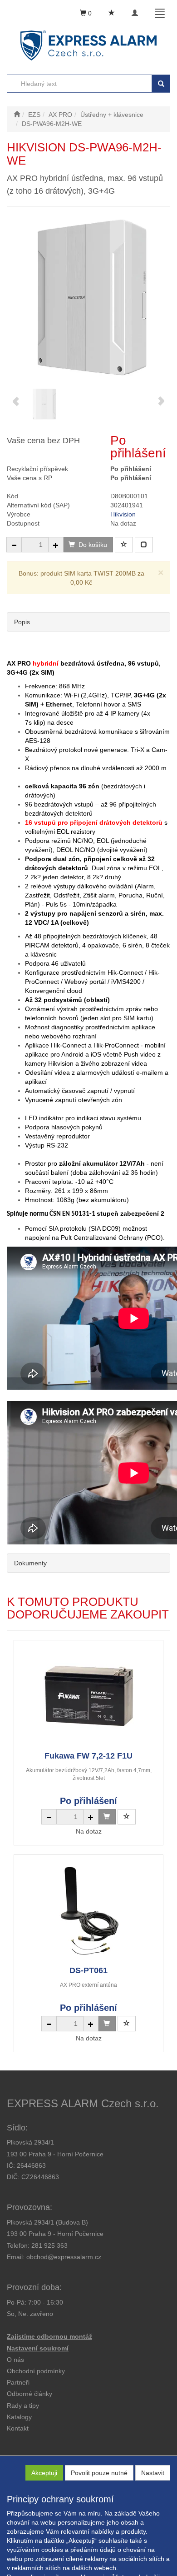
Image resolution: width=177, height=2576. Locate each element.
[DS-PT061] (88, 1910)
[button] (23, 2406)
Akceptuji (44, 2473)
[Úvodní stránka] (17, 115)
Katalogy (19, 2417)
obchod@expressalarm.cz (64, 2257)
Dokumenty (30, 1563)
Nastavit (153, 2473)
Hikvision (123, 514)
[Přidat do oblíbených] (124, 545)
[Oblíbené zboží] (112, 13)
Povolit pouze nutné (99, 2473)
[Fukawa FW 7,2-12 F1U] (88, 1695)
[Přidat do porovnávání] (144, 545)
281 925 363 (49, 2245)
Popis (22, 622)
